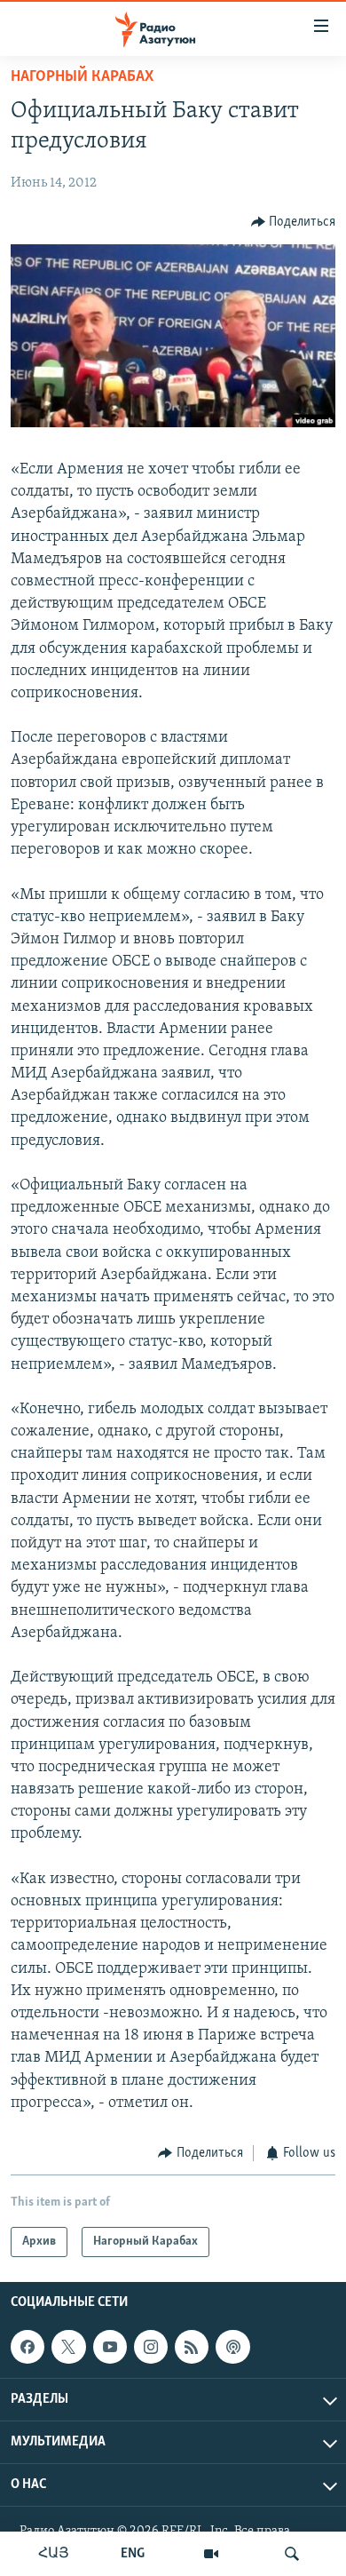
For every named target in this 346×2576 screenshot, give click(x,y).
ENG (133, 2554)
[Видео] (211, 2554)
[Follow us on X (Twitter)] (68, 2347)
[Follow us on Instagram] (151, 2347)
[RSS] (192, 2347)
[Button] (294, 222)
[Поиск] (292, 2554)
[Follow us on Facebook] (28, 2347)
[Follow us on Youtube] (110, 2347)
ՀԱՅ (54, 2554)
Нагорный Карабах (82, 77)
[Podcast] (232, 2347)
